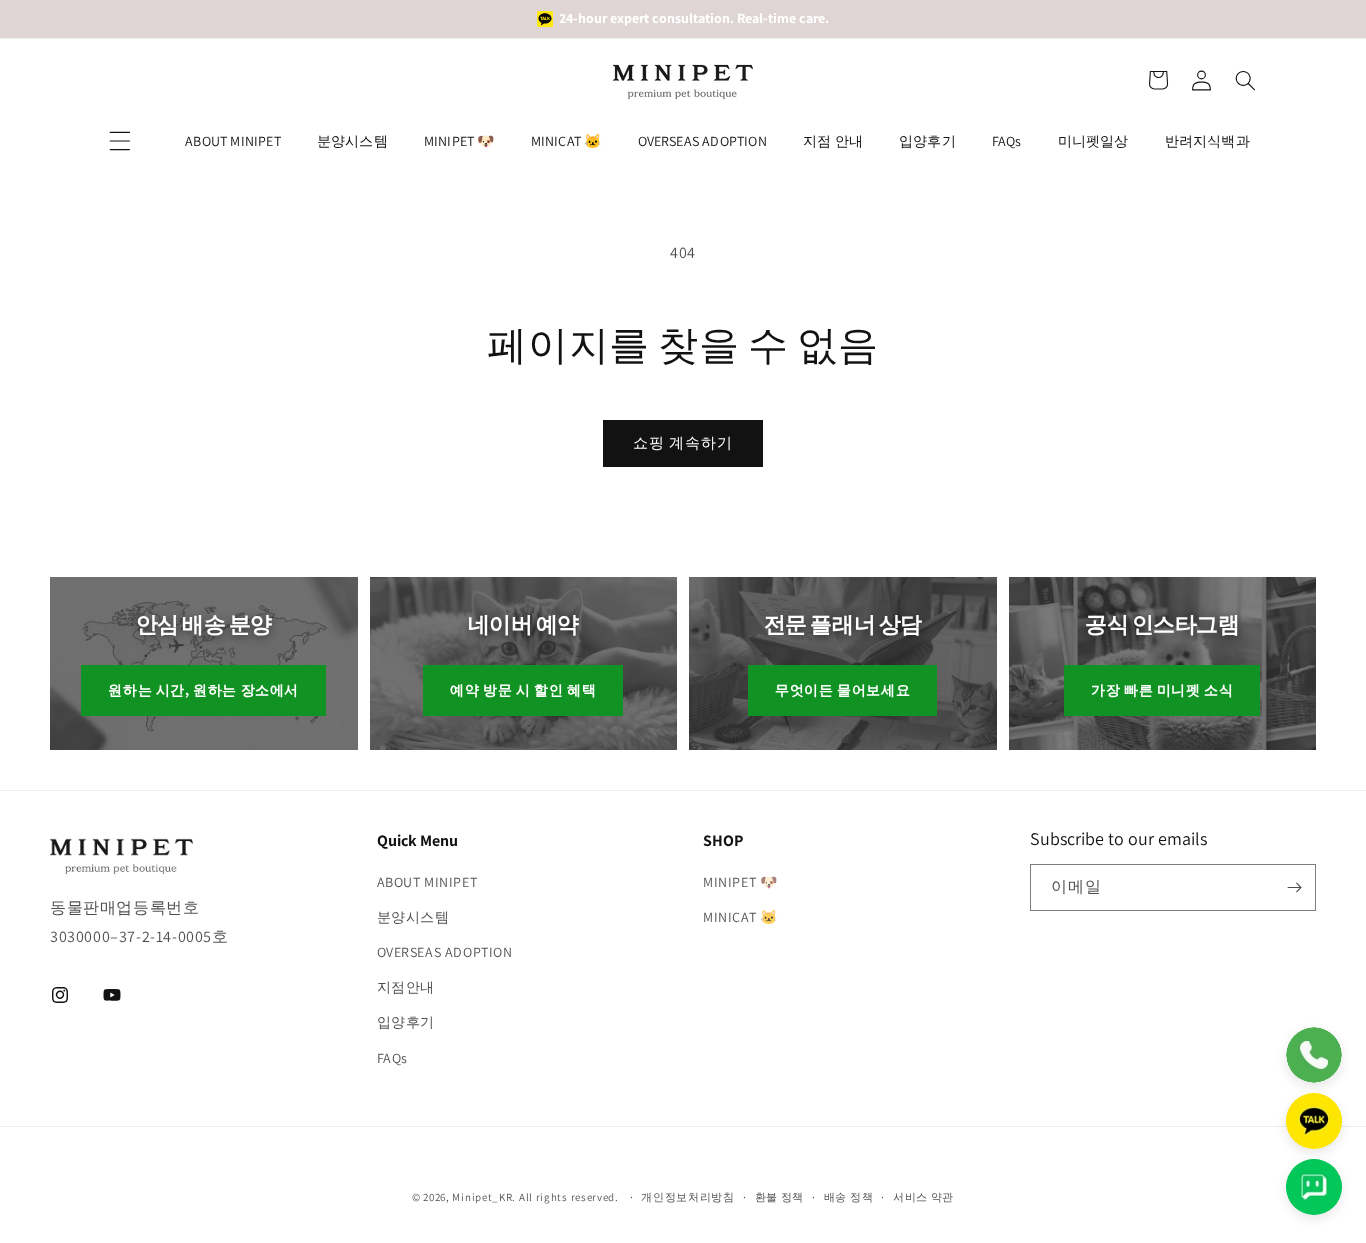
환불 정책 (780, 1197)
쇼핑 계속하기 (683, 442)
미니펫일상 (1093, 141)
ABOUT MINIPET (233, 141)
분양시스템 (352, 141)
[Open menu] (120, 141)
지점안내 (406, 987)
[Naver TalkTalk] (1314, 1187)
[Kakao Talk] (1314, 1121)
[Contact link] (1314, 1055)
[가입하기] (1294, 887)
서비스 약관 (923, 1197)
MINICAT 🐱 (566, 141)
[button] (1158, 80)
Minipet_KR (482, 1197)
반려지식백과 (1207, 141)
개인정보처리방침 (688, 1197)
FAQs (1007, 141)
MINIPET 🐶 (459, 141)
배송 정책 (849, 1197)
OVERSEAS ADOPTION (702, 141)
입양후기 (927, 141)
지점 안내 (833, 141)
